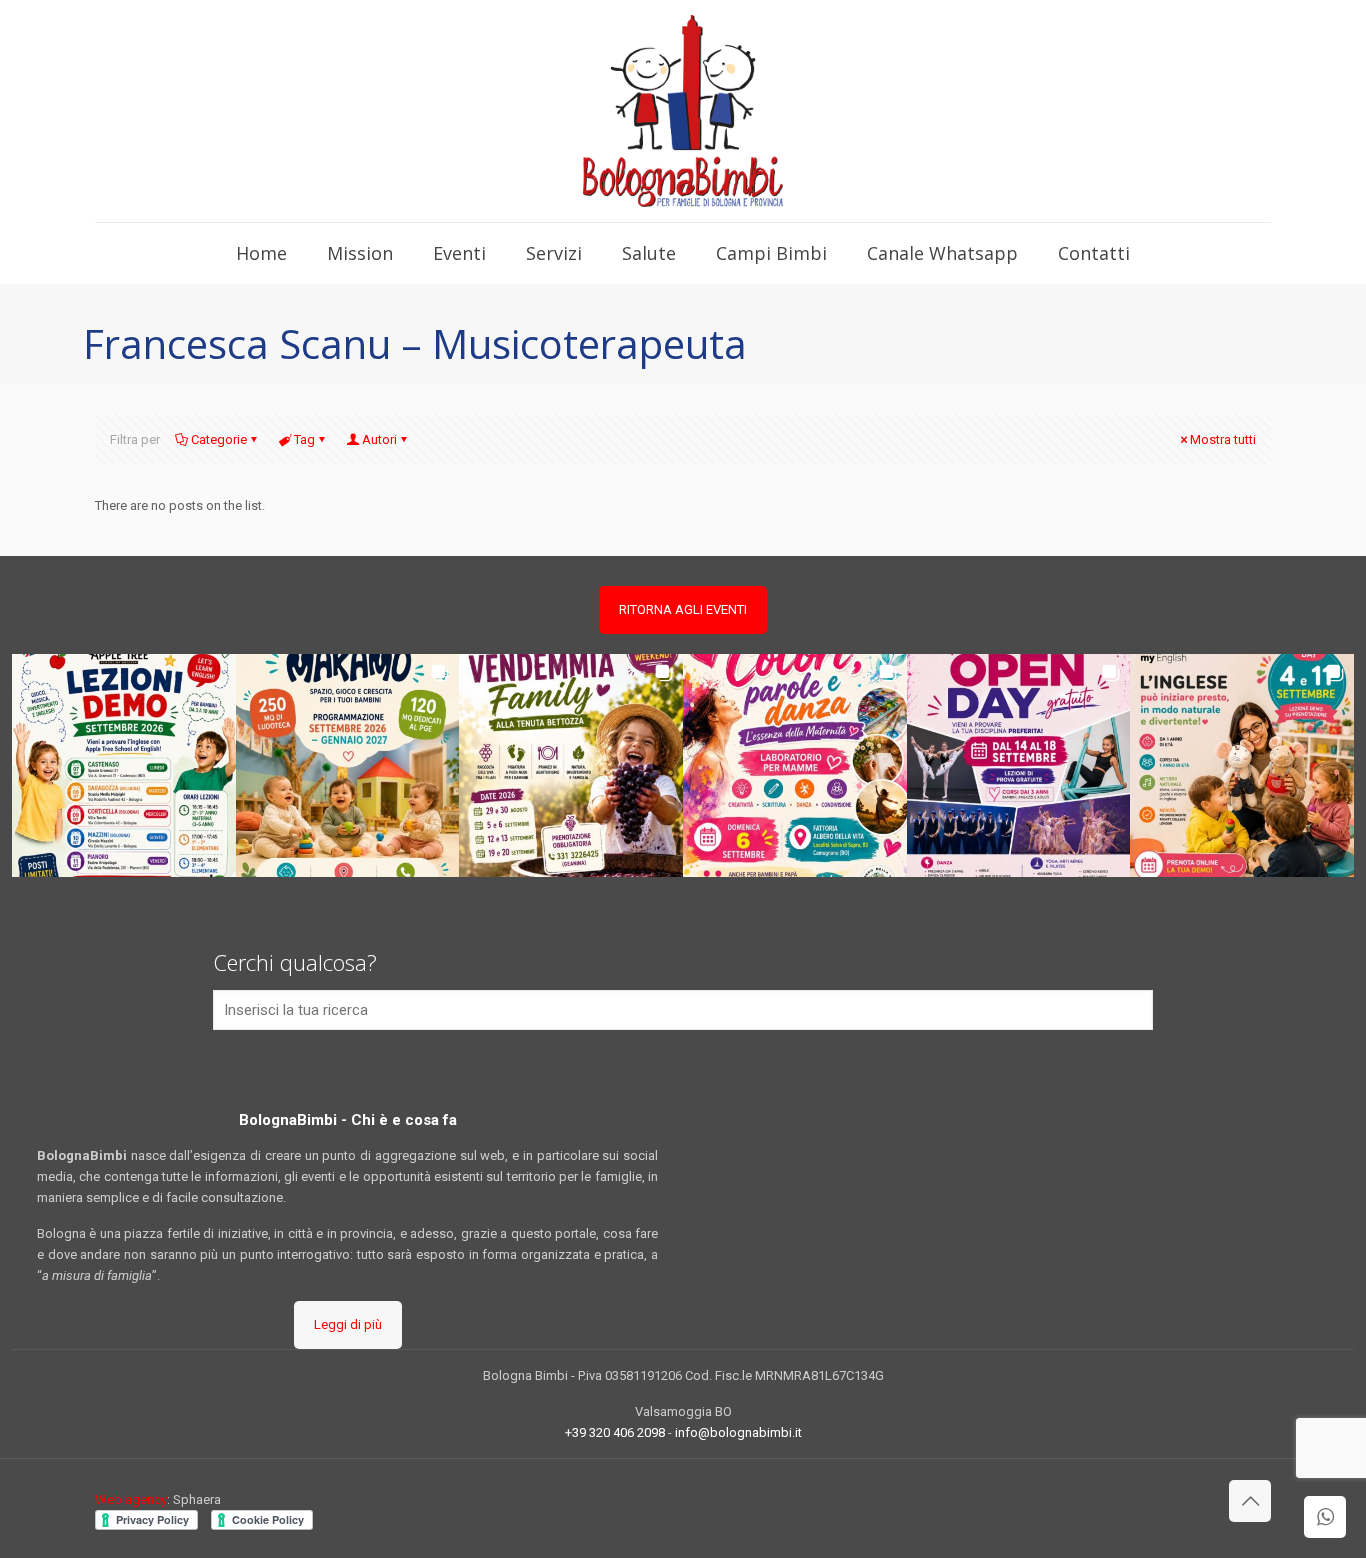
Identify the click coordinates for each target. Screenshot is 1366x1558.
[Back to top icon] (1250, 1501)
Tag (304, 439)
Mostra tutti (1223, 439)
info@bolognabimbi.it (738, 1432)
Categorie (219, 439)
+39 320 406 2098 (615, 1432)
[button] (124, 766)
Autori (379, 439)
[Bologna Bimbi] (683, 111)
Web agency (131, 1499)
